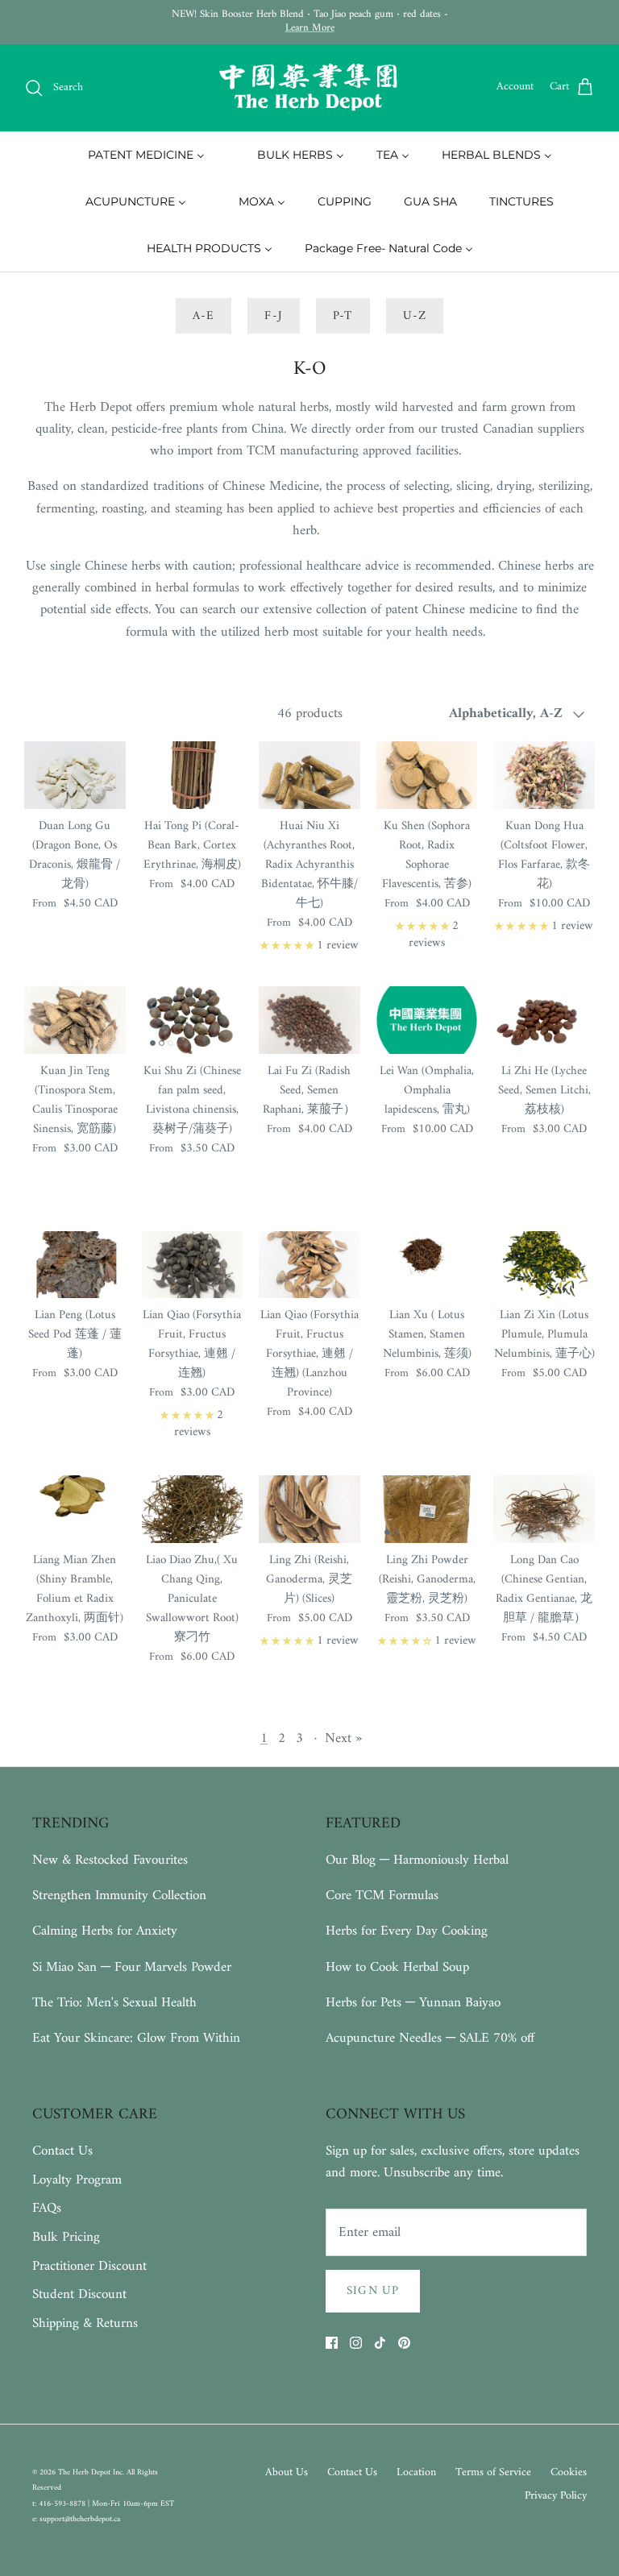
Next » (343, 1739)
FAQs (47, 2209)
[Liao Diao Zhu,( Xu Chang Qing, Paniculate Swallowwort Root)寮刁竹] (193, 1509)
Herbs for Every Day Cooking (407, 1931)
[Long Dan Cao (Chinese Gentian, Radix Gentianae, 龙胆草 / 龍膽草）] (544, 1509)
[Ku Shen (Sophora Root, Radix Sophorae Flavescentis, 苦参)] (427, 775)
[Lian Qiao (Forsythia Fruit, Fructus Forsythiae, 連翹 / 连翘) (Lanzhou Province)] (309, 1265)
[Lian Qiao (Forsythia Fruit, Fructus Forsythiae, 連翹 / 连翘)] (193, 1265)
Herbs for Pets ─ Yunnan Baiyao (413, 2003)
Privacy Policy (556, 2496)
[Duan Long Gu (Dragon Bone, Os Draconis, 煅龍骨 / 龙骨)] (75, 775)
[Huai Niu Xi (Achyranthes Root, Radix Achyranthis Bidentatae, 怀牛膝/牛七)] (309, 775)
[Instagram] (356, 2343)
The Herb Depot (85, 2472)
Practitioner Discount (89, 2267)
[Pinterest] (404, 2343)
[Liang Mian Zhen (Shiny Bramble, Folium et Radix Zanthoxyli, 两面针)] (75, 1509)
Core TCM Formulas (382, 1896)
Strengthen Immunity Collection (119, 1896)
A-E (204, 316)
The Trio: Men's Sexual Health (114, 2003)
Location (416, 2472)
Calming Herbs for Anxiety (105, 1931)
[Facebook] (332, 2343)
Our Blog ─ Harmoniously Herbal (417, 1860)
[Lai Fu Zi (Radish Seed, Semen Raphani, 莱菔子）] (309, 1020)
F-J (274, 316)
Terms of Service (493, 2472)
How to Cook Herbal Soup (397, 1968)
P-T (343, 316)
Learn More (310, 28)
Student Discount (79, 2295)
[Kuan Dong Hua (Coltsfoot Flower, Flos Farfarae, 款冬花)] (544, 775)
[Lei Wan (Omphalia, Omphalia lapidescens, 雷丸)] (427, 1020)
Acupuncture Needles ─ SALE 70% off (430, 2039)
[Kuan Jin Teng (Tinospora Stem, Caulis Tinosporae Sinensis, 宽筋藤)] (75, 1020)
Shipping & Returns (85, 2324)
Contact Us (62, 2151)
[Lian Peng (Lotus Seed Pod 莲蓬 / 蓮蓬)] (75, 1265)
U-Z (415, 316)
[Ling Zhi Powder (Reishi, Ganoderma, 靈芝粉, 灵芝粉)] (427, 1509)
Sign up (373, 2291)
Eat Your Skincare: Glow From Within (136, 2039)
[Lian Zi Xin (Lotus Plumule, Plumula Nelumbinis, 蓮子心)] (544, 1265)
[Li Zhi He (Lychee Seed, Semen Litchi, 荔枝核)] (544, 1020)
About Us (287, 2472)
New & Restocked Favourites (110, 1860)
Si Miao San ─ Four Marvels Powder (132, 1968)
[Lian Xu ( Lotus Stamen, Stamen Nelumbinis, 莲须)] (427, 1265)
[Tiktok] (380, 2343)
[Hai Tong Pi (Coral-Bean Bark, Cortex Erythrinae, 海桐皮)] (193, 775)
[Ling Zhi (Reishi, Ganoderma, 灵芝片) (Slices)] (309, 1509)
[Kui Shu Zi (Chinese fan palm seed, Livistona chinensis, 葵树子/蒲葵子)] (193, 1020)
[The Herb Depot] (309, 88)
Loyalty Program (77, 2180)
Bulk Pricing (66, 2238)
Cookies (569, 2472)
